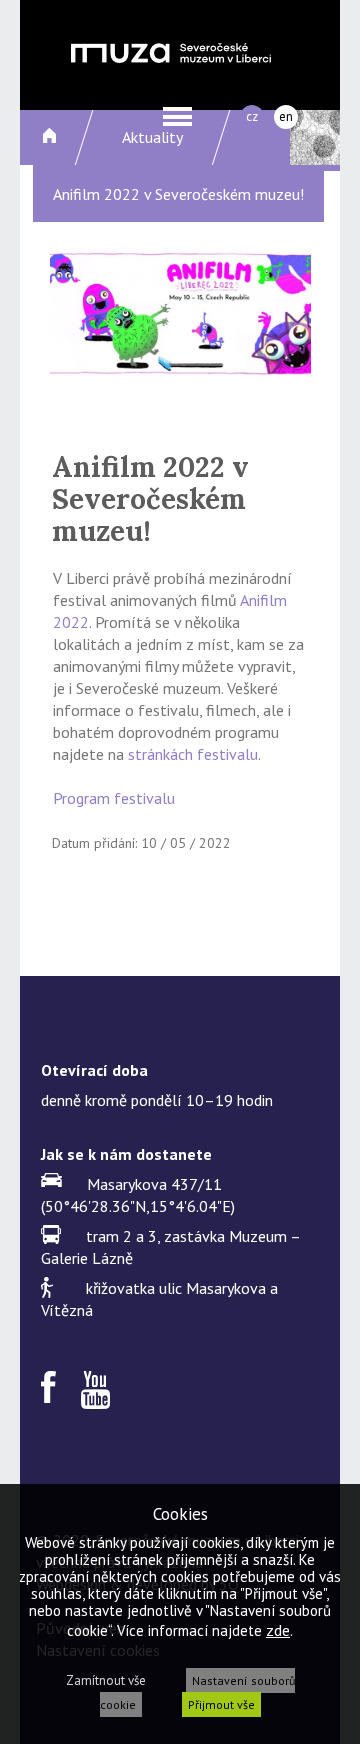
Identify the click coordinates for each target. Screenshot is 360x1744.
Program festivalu (114, 798)
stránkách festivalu (193, 754)
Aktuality (152, 137)
